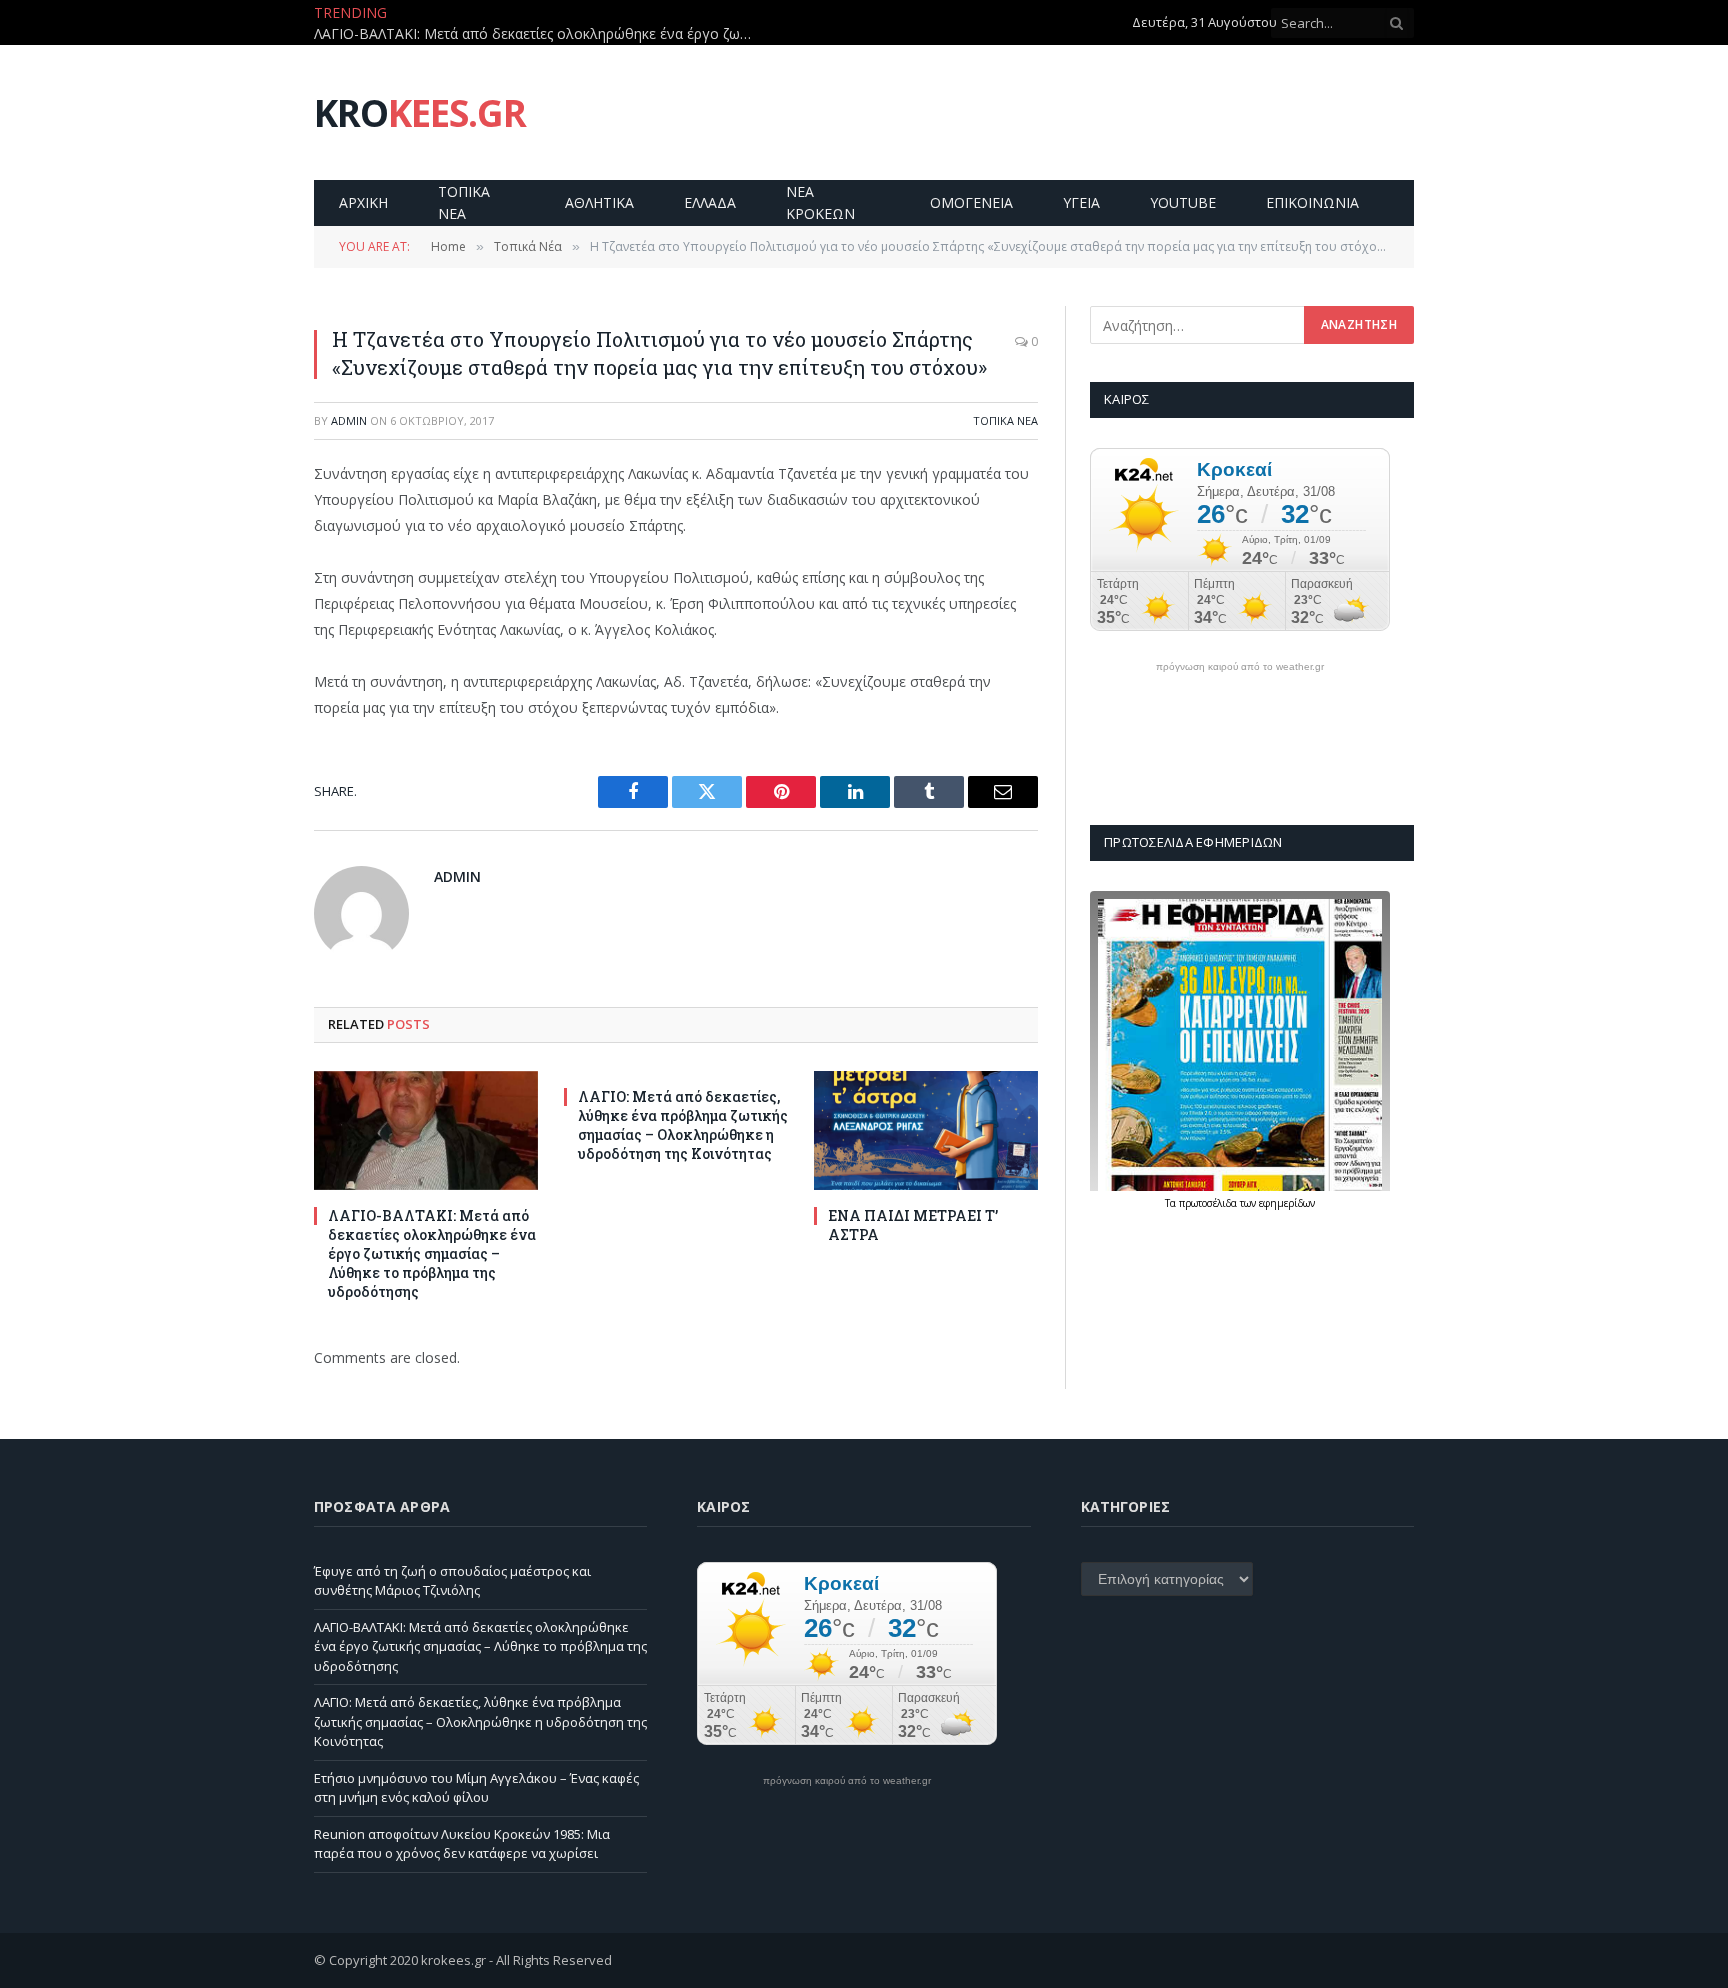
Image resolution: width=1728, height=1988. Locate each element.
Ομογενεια (971, 202)
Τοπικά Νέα (1005, 420)
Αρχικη (363, 202)
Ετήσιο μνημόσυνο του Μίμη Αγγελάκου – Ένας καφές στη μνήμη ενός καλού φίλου (476, 1788)
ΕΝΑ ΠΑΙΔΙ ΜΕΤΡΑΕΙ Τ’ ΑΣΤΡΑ (913, 1225)
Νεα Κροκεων (820, 202)
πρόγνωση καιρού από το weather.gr (1240, 667)
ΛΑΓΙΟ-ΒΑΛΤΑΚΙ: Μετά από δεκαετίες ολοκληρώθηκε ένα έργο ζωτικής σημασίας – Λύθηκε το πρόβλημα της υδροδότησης (539, 34)
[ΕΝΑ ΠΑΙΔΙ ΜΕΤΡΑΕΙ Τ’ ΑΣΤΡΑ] (926, 1130)
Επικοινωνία (1312, 202)
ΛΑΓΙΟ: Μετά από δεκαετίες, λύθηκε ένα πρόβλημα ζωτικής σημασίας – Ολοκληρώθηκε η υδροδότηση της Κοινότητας (683, 1125)
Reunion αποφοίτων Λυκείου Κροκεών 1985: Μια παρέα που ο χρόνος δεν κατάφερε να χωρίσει (462, 1844)
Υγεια (1081, 202)
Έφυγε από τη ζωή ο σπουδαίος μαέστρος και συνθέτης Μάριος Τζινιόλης (452, 1581)
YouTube (1183, 202)
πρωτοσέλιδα (1209, 1203)
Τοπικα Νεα (464, 202)
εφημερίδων (1287, 1203)
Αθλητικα (599, 202)
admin (349, 420)
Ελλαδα (710, 202)
